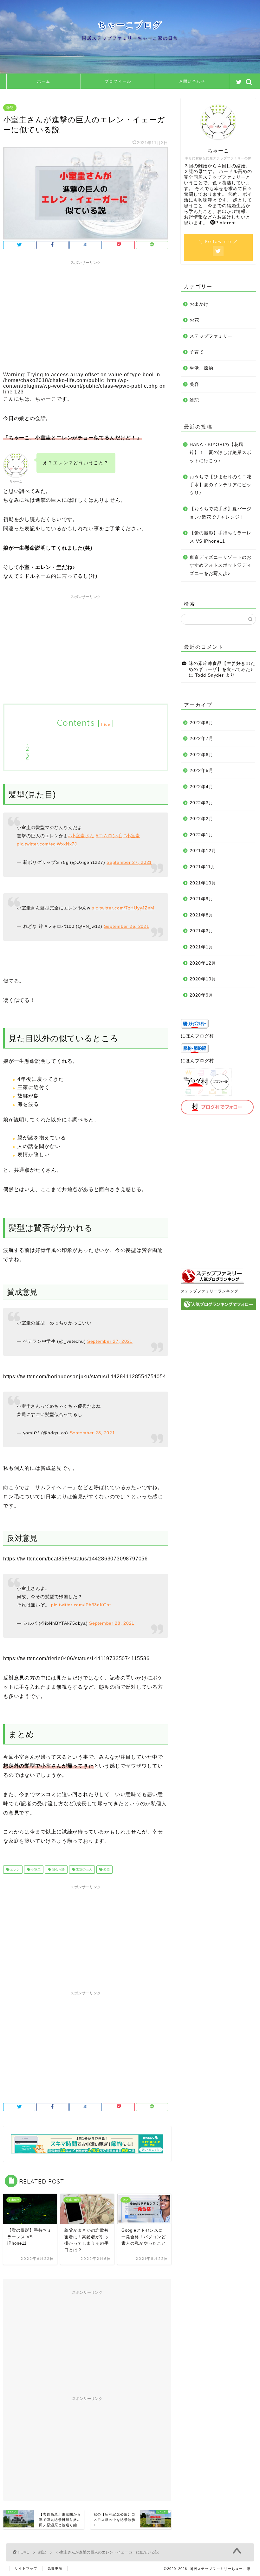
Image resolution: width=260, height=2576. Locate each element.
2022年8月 (201, 723)
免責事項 (55, 2568)
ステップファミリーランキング (210, 1291)
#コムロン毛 (109, 836)
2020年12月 (203, 963)
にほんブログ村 (197, 1036)
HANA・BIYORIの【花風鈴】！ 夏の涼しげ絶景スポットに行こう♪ (221, 453)
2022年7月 (201, 739)
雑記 (10, 108)
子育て (197, 352)
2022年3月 (201, 803)
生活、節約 (201, 368)
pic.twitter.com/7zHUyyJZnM (123, 908)
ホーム (44, 81)
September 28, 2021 (92, 1433)
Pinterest (226, 223)
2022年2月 (201, 819)
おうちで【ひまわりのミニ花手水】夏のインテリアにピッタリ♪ (221, 485)
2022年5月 (201, 771)
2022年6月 (201, 755)
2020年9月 (201, 995)
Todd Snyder (209, 675)
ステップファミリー (211, 336)
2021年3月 (201, 931)
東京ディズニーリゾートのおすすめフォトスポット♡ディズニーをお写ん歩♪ (221, 565)
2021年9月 (201, 899)
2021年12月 (203, 851)
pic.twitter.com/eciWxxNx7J (47, 844)
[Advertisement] (86, 312)
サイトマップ (26, 2568)
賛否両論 (58, 1869)
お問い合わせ (192, 81)
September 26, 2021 (127, 926)
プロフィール (118, 81)
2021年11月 (203, 867)
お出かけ (199, 304)
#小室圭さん (81, 836)
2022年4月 (201, 787)
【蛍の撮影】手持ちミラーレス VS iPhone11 (221, 537)
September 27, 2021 (129, 862)
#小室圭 (132, 836)
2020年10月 (203, 979)
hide (106, 724)
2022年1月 (201, 835)
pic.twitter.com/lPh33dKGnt (81, 1605)
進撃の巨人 (84, 1869)
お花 (194, 320)
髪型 (106, 1869)
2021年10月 (203, 883)
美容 (194, 384)
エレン (14, 1869)
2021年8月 (201, 915)
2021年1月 (201, 947)
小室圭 (35, 1869)
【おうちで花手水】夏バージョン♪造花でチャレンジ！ (221, 513)
